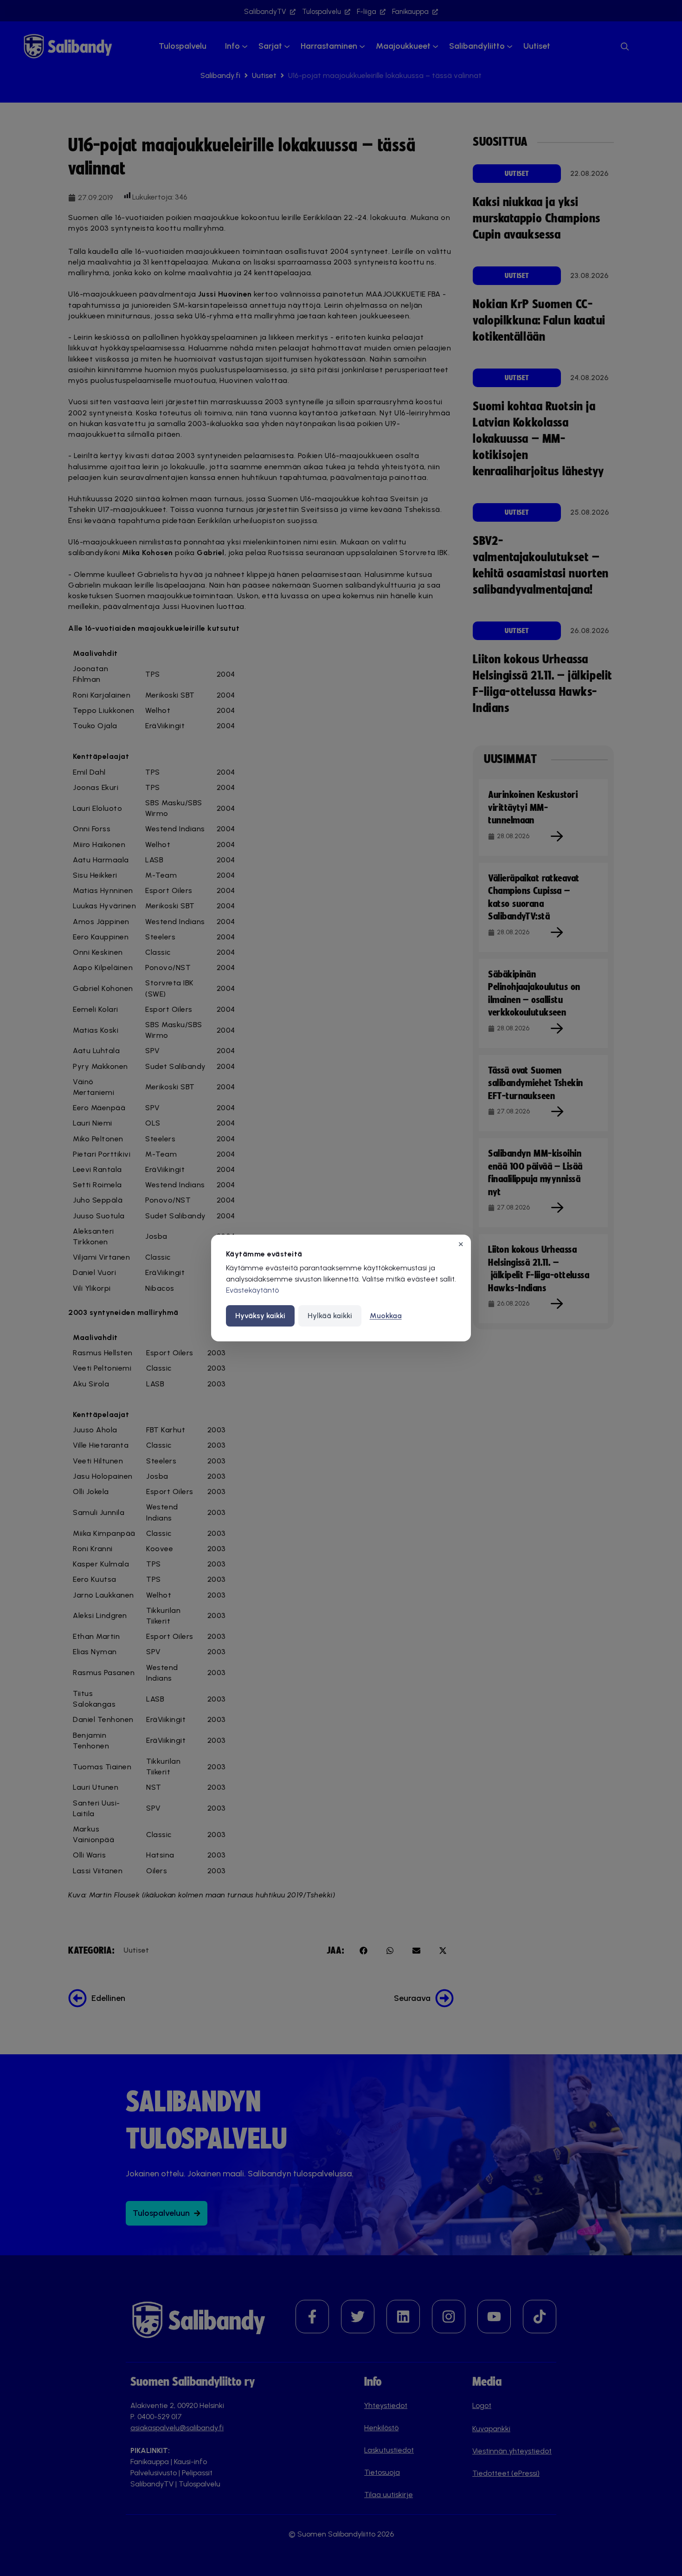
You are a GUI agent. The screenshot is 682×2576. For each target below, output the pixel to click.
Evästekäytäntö (252, 1290)
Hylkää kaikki (330, 1316)
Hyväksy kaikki (260, 1316)
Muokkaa (386, 1316)
